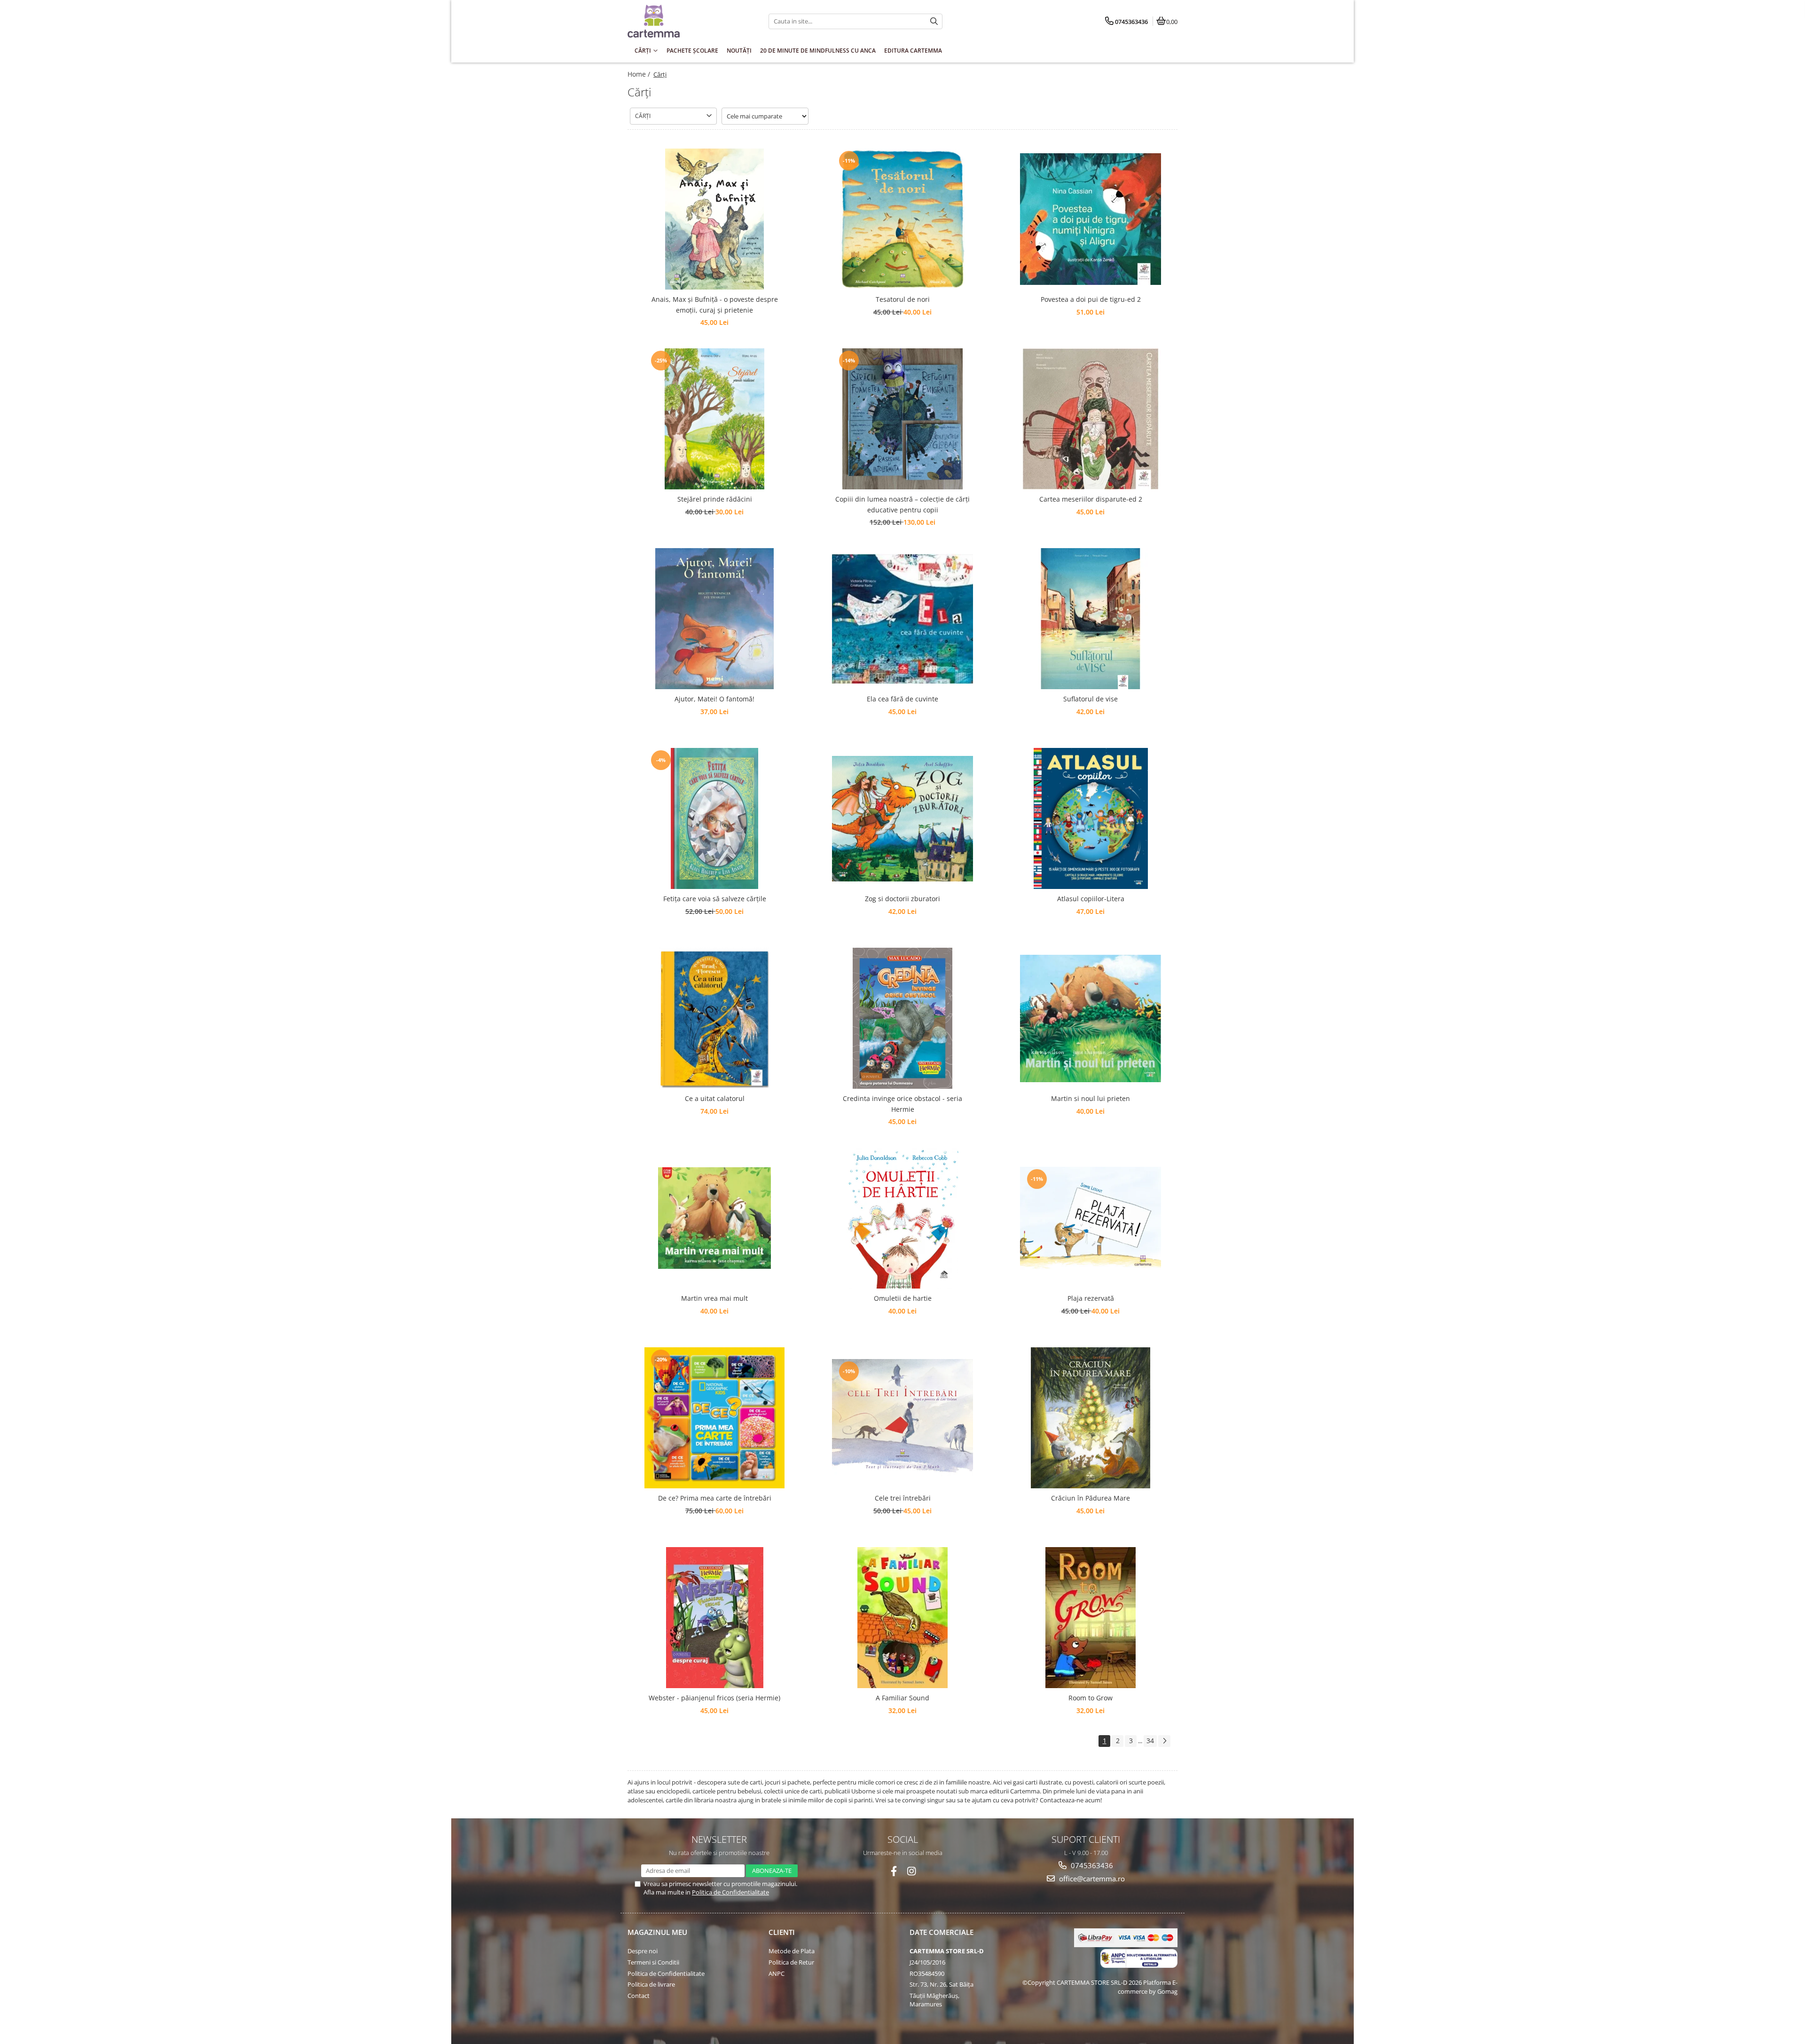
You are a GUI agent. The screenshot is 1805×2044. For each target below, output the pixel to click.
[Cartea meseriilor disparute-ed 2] (1091, 419)
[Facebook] (894, 1871)
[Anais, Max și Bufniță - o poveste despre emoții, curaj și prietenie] (714, 219)
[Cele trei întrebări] (902, 1418)
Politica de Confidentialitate (730, 1892)
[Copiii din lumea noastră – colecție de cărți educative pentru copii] (902, 419)
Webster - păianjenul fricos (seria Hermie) (714, 1698)
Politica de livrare (651, 1984)
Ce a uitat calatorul (715, 1098)
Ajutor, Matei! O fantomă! (714, 699)
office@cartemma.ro (1091, 1879)
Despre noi (643, 1951)
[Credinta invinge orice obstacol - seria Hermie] (902, 1018)
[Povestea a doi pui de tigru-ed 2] (1091, 219)
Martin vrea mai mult (714, 1298)
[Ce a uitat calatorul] (714, 1018)
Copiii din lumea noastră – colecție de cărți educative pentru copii (902, 504)
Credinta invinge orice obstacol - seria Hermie (902, 1104)
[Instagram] (912, 1871)
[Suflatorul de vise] (1091, 619)
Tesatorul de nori (903, 299)
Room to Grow (1091, 1698)
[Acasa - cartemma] (686, 21)
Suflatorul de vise (1091, 699)
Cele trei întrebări (903, 1498)
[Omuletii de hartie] (902, 1218)
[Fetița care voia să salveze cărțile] (714, 818)
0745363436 (1091, 1865)
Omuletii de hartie (903, 1298)
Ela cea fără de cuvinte (902, 699)
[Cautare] (934, 21)
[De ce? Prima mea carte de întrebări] (714, 1418)
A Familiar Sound (902, 1698)
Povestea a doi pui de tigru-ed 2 (1091, 299)
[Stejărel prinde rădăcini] (714, 419)
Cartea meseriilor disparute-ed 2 (1091, 499)
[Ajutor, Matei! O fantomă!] (714, 619)
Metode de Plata (792, 1951)
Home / (640, 74)
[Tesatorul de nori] (902, 219)
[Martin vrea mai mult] (714, 1218)
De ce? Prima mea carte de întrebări (715, 1498)
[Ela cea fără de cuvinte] (902, 619)
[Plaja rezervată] (1091, 1218)
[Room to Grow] (1091, 1618)
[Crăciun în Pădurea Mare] (1091, 1418)
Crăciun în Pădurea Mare (1091, 1498)
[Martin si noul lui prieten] (1091, 1018)
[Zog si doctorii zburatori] (902, 819)
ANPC (777, 1973)
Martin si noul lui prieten (1091, 1098)
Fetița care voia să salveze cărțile (715, 899)
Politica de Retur (791, 1962)
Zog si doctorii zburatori (902, 899)
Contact (639, 1996)
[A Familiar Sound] (902, 1618)
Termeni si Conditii (653, 1962)
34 (1150, 1741)
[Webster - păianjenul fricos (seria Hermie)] (714, 1618)
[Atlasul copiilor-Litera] (1091, 818)
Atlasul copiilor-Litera (1091, 899)
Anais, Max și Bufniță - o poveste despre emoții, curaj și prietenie (715, 304)
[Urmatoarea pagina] (1164, 1741)
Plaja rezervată (1091, 1298)
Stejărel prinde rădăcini (715, 499)
